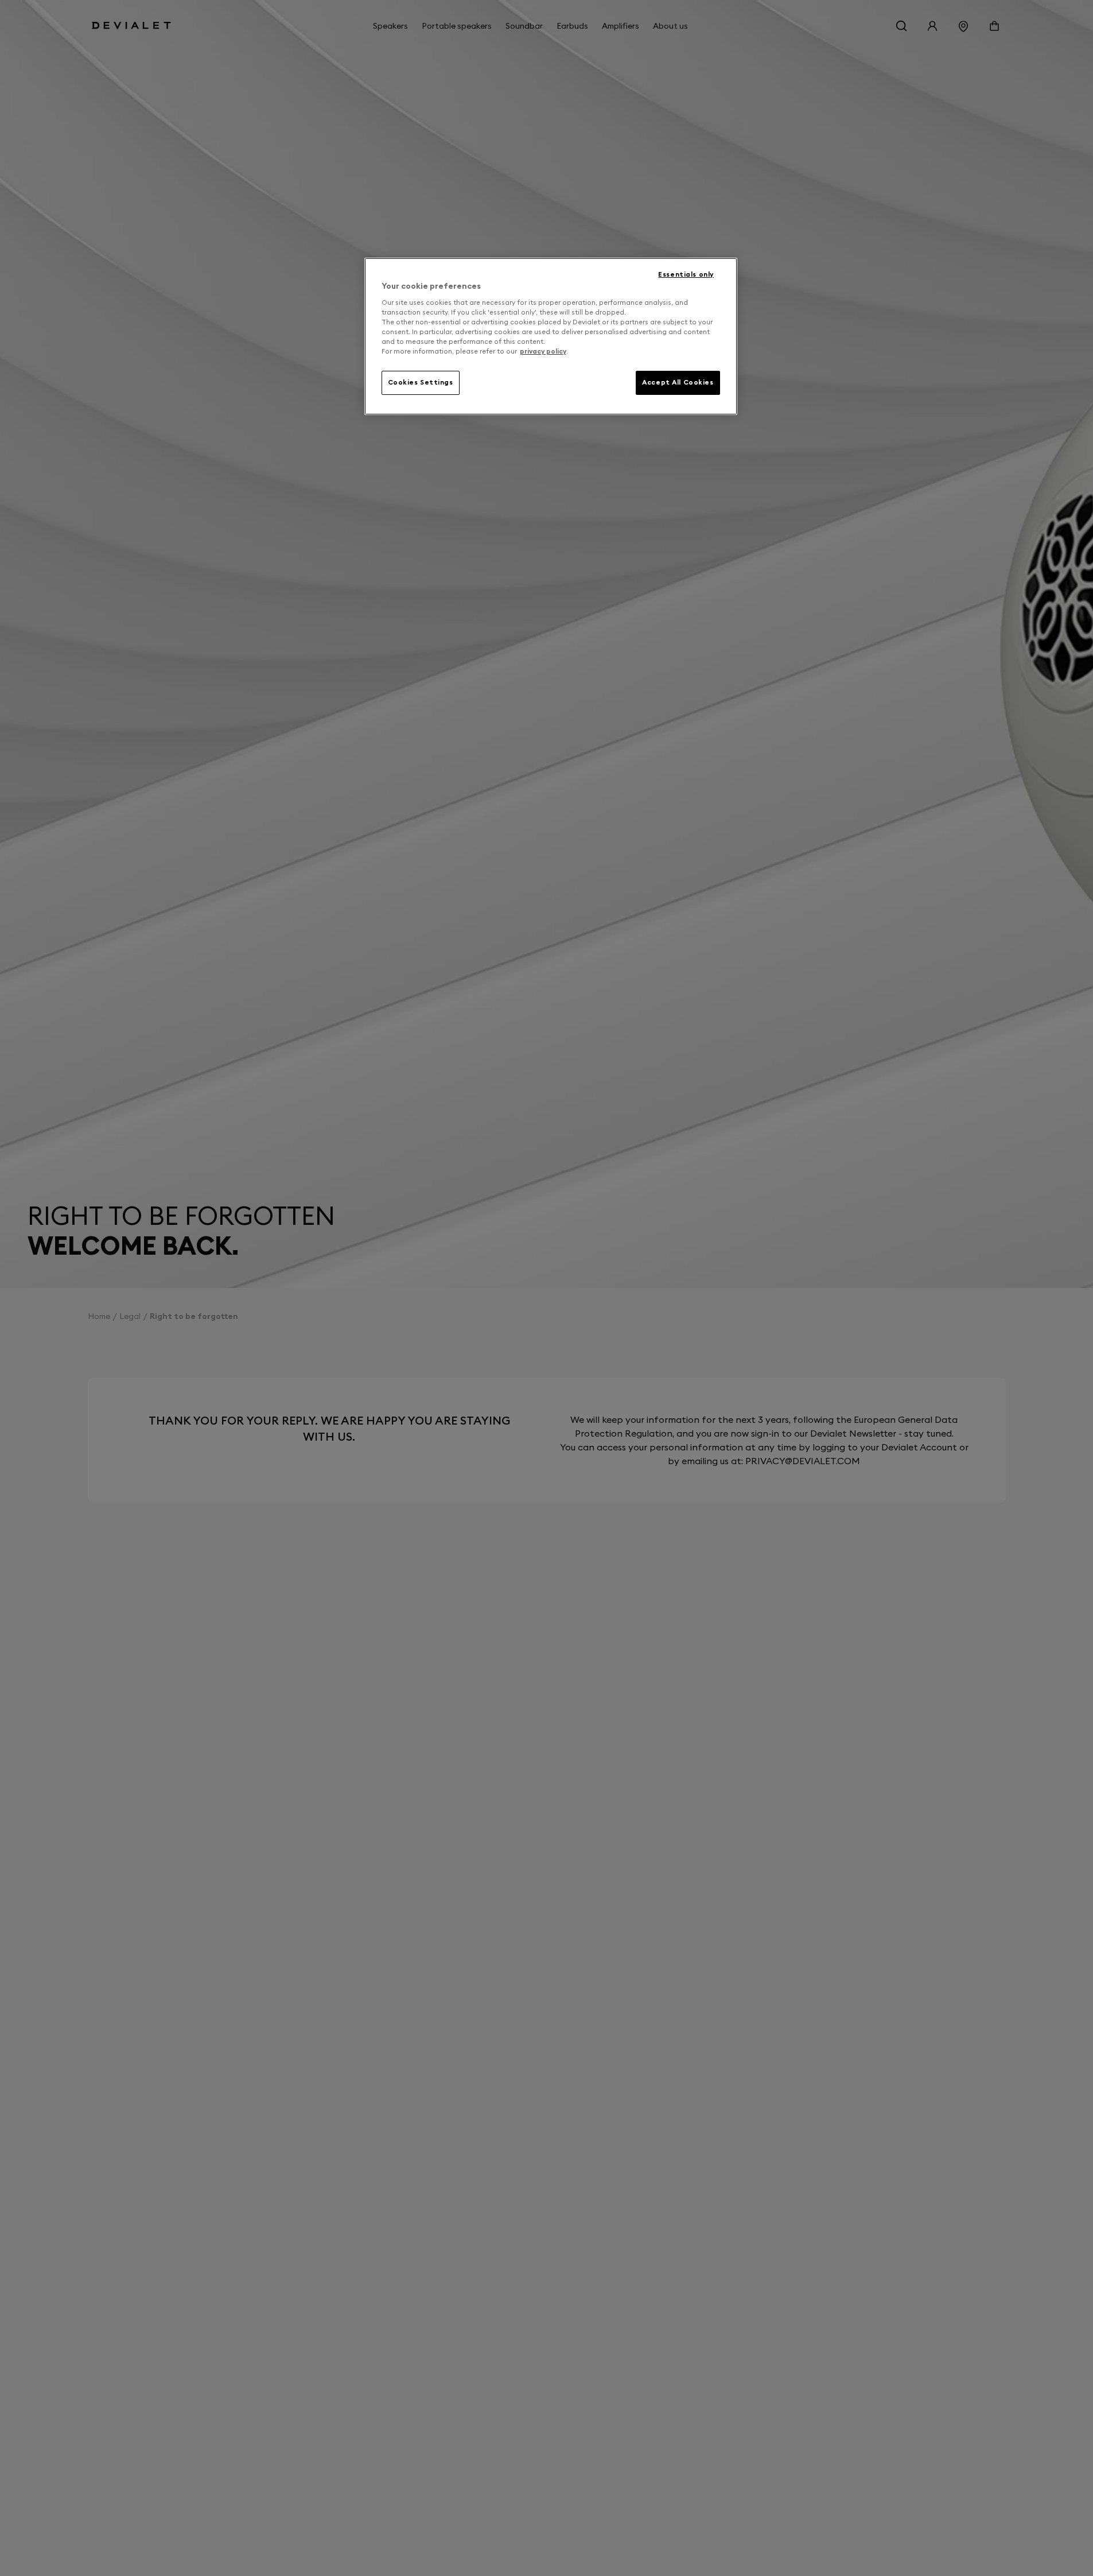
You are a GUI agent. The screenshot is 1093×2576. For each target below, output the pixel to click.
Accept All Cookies (678, 382)
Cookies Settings (421, 382)
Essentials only (686, 274)
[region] (551, 336)
